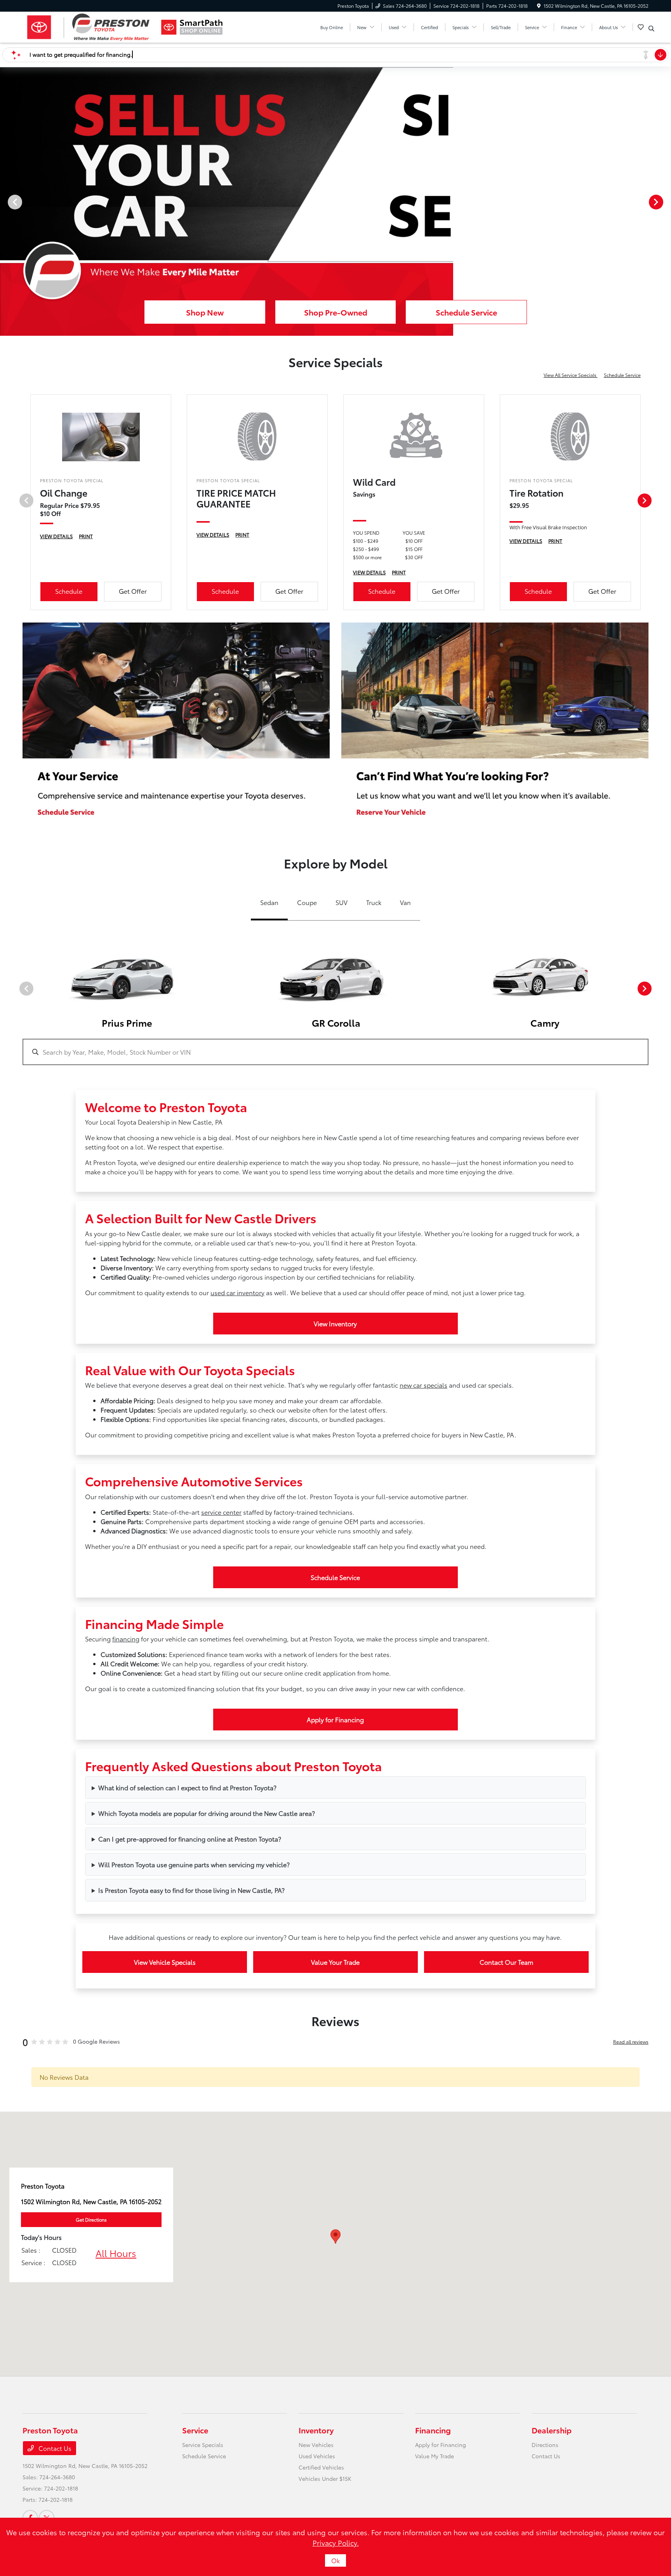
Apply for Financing (335, 1719)
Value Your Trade (335, 1962)
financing (126, 1639)
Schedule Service (622, 375)
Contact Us (54, 2448)
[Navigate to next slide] (665, 202)
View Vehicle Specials (165, 1962)
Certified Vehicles (321, 2467)
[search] (651, 28)
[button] (335, 2237)
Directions (545, 2445)
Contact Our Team (506, 1962)
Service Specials (203, 2445)
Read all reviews (631, 2041)
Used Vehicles (317, 2456)
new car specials (423, 1385)
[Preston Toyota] (89, 27)
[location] (539, 6)
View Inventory (335, 1323)
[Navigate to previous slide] (6, 202)
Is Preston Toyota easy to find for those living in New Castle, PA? (191, 1890)
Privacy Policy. (336, 2543)
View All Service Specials (571, 375)
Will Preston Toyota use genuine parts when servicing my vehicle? (194, 1864)
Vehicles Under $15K (325, 2478)
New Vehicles (316, 2445)
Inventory (316, 2430)
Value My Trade (435, 2456)
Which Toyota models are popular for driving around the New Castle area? (207, 1813)
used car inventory (237, 1292)
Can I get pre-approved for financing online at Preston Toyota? (190, 1839)
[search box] (335, 1048)
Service (195, 2430)
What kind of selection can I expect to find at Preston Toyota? (187, 1787)
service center (221, 1512)
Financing (433, 2430)
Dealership (552, 2430)
